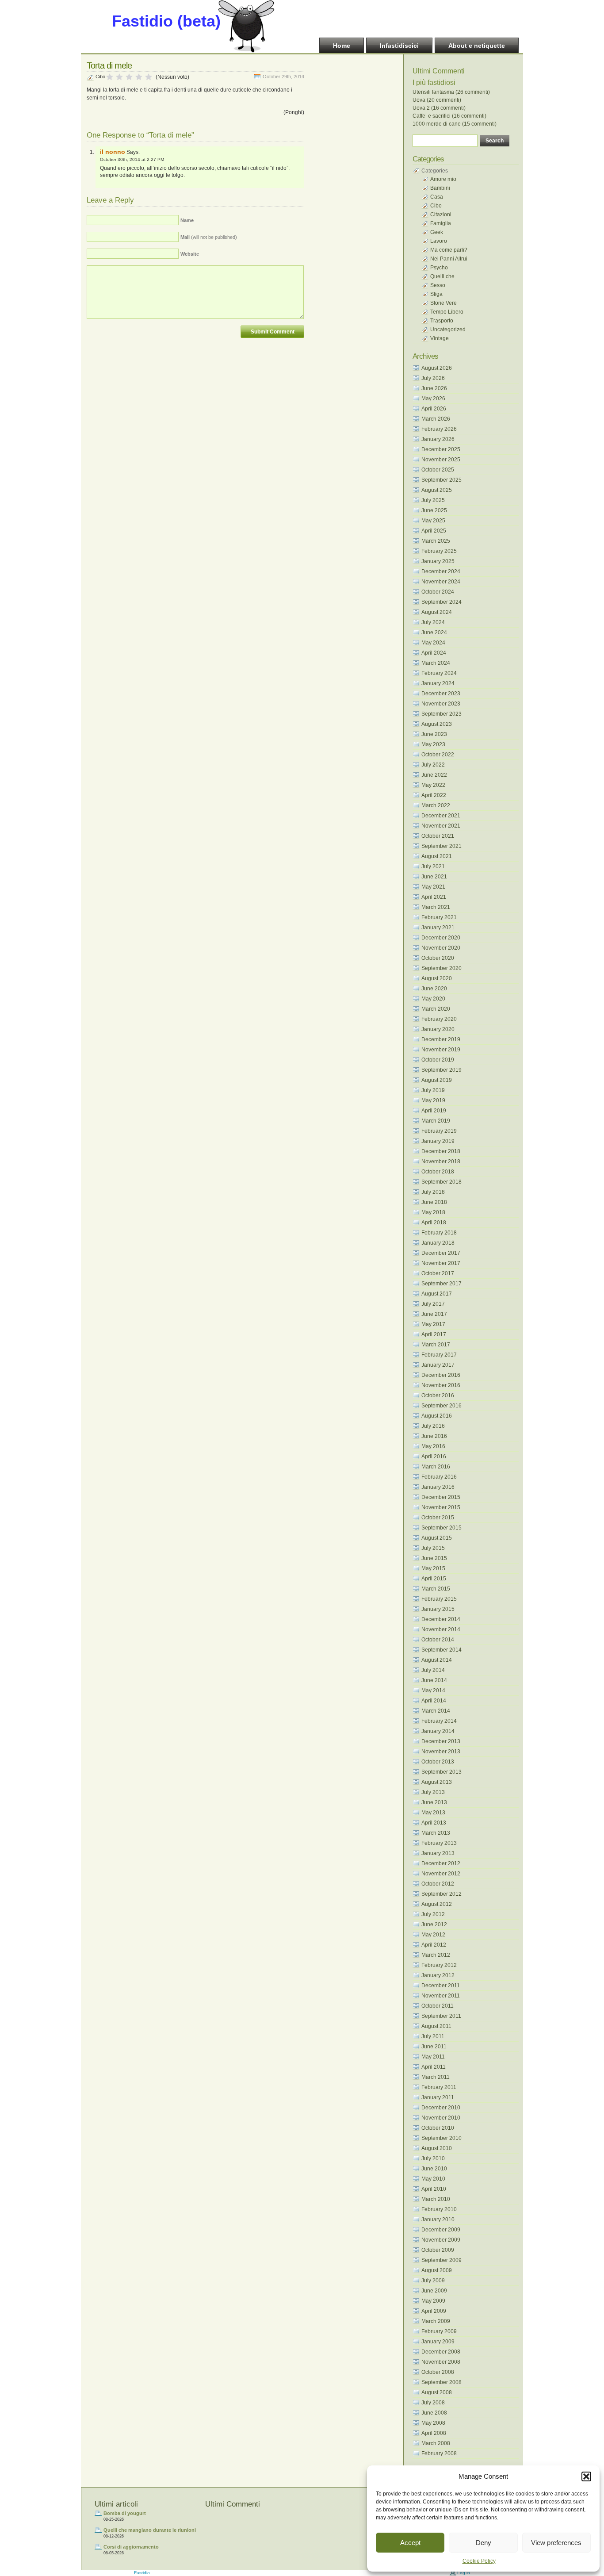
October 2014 (438, 1640)
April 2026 (434, 409)
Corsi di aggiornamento (131, 2547)
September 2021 (442, 846)
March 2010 (436, 2199)
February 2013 (439, 1843)
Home (342, 46)
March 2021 (436, 907)
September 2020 (442, 968)
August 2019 (437, 1080)
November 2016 (441, 1385)
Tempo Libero (447, 312)
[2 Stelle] (119, 77)
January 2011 (438, 2097)
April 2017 (434, 1334)
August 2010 (437, 2148)
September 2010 (442, 2138)
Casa (437, 197)
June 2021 (434, 877)
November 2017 (441, 1263)
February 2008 (439, 2453)
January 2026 (438, 439)
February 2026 (439, 429)
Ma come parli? (449, 250)
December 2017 (441, 1253)
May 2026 (433, 399)
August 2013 (437, 1782)
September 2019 (442, 1070)
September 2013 (442, 1772)
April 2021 (434, 897)
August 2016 (437, 1416)
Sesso (438, 285)
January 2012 (438, 1975)
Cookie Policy (479, 2561)
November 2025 (441, 460)
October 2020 (438, 958)
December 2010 (441, 2108)
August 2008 (437, 2392)
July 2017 (433, 1304)
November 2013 (441, 1752)
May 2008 (433, 2423)
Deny (484, 2543)
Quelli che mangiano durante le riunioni (150, 2530)
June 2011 (434, 2047)
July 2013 (433, 1792)
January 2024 (438, 683)
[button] (586, 2476)
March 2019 (436, 1121)
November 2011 (441, 1996)
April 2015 (434, 1579)
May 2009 (433, 2301)
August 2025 (437, 490)
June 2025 (434, 510)
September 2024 (442, 602)
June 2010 (434, 2169)
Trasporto (442, 321)
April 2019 (434, 1111)
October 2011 (438, 2006)
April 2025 (434, 531)
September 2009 (442, 2260)
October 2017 (438, 1273)
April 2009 (434, 2311)
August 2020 (437, 978)
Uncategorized (448, 330)
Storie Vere (443, 303)
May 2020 (433, 999)
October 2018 (438, 1172)
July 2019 (433, 1090)
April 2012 (434, 1945)
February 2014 (439, 1721)
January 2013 (438, 1853)
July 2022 (433, 765)
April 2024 (434, 653)
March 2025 (436, 541)
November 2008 (441, 2362)
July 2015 (433, 1548)
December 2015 (441, 1497)
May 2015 (433, 1568)
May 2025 (433, 521)
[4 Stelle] (139, 77)
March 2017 (436, 1345)
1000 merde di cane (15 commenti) (455, 124)
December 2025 (441, 449)
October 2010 (438, 2128)
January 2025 (438, 561)
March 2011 (436, 2077)
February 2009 (439, 2331)
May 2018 (433, 1212)
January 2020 (438, 1029)
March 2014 (436, 1711)
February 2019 (439, 1131)
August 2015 (437, 1538)
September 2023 (442, 714)
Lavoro (439, 241)
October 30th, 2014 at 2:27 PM (132, 159)
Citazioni (441, 215)
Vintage (440, 338)
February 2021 (439, 917)
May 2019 (433, 1100)
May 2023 (433, 744)
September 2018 (442, 1182)
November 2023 (441, 704)
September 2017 (442, 1284)
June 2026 (434, 388)
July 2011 (433, 2036)
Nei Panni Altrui (449, 259)
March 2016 (436, 1467)
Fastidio (142, 2573)
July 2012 (433, 1914)
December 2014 (441, 1619)
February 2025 (439, 551)
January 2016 (438, 1487)
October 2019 (438, 1060)
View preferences (556, 2543)
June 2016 (434, 1436)
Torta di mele (109, 65)
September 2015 (442, 1528)
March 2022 (436, 805)
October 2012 (438, 1884)
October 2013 (438, 1762)
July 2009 (433, 2281)
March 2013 (436, 1833)
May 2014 (433, 1690)
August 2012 (437, 1904)
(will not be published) (209, 237)
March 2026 (436, 419)
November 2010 (441, 2118)
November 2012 (441, 1874)
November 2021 (441, 826)
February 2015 (439, 1599)
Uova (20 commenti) (437, 100)
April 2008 (434, 2433)
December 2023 (441, 694)
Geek (437, 232)
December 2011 (441, 1986)
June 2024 (434, 632)
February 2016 (439, 1477)
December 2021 (441, 816)
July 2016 (433, 1426)
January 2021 (438, 928)
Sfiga (436, 294)
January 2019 (438, 1141)
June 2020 (434, 989)
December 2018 (441, 1151)
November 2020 (441, 948)
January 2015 (438, 1609)
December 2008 (441, 2352)
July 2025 (433, 500)
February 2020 (439, 1019)
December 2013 (441, 1741)
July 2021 (433, 866)
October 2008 (438, 2372)
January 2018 (438, 1243)
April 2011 (434, 2067)
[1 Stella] (110, 77)
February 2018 (439, 1233)
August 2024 (437, 612)
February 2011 (439, 2087)
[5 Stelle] (149, 77)
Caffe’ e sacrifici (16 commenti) (449, 116)
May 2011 (433, 2057)
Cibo (100, 77)
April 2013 (434, 1823)
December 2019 (441, 1039)
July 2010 (433, 2158)
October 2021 (438, 836)
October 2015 (438, 1518)
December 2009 (441, 2230)
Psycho (439, 268)
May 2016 (433, 1446)
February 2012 (439, 1965)
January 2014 (438, 1731)
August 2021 (437, 856)
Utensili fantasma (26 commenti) (451, 92)
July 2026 (433, 378)
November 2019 (441, 1050)
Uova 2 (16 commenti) (439, 108)
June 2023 (434, 734)
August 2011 (436, 2026)
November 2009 (441, 2240)
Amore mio (443, 179)
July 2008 (433, 2403)
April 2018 (434, 1223)
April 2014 (434, 1701)
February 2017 (439, 1355)
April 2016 (434, 1457)
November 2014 (441, 1629)
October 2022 (438, 755)
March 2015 (436, 1589)
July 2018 (433, 1192)
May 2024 (433, 643)
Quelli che (442, 276)
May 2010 (433, 2179)
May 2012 (433, 1935)
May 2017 (433, 1324)
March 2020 (436, 1009)
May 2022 (433, 785)
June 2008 (434, 2413)
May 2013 (433, 1813)
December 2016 (441, 1375)
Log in (464, 2573)
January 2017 (438, 1365)
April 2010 (434, 2189)
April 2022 (434, 795)
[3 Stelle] (129, 77)
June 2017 (434, 1314)
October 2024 (438, 592)
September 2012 (442, 1894)
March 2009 (436, 2321)
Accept (410, 2543)
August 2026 (437, 368)
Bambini (440, 188)
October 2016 (438, 1395)
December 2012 (441, 1863)
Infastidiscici (399, 46)
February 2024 (439, 673)
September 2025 (442, 480)
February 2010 (439, 2209)
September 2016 (442, 1406)
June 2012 (434, 1924)
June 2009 (434, 2291)
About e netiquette (477, 46)
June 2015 (434, 1558)
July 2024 (433, 622)
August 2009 (437, 2270)
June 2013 (434, 1802)
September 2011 (441, 2016)
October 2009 (438, 2250)
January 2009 (438, 2342)
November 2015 (441, 1507)
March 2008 (436, 2443)
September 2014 (442, 1650)
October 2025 (438, 470)
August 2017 (437, 1294)
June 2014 (434, 1680)
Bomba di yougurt (125, 2513)
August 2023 (437, 724)
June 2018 (434, 1202)
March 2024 (436, 663)
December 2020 (441, 938)
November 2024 (441, 582)
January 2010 (438, 2219)
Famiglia (441, 223)
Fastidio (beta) (166, 21)
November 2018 (441, 1161)
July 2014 (433, 1670)
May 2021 (433, 887)
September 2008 (442, 2382)
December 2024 (441, 571)
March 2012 (436, 1955)
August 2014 (437, 1660)
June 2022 (434, 775)
